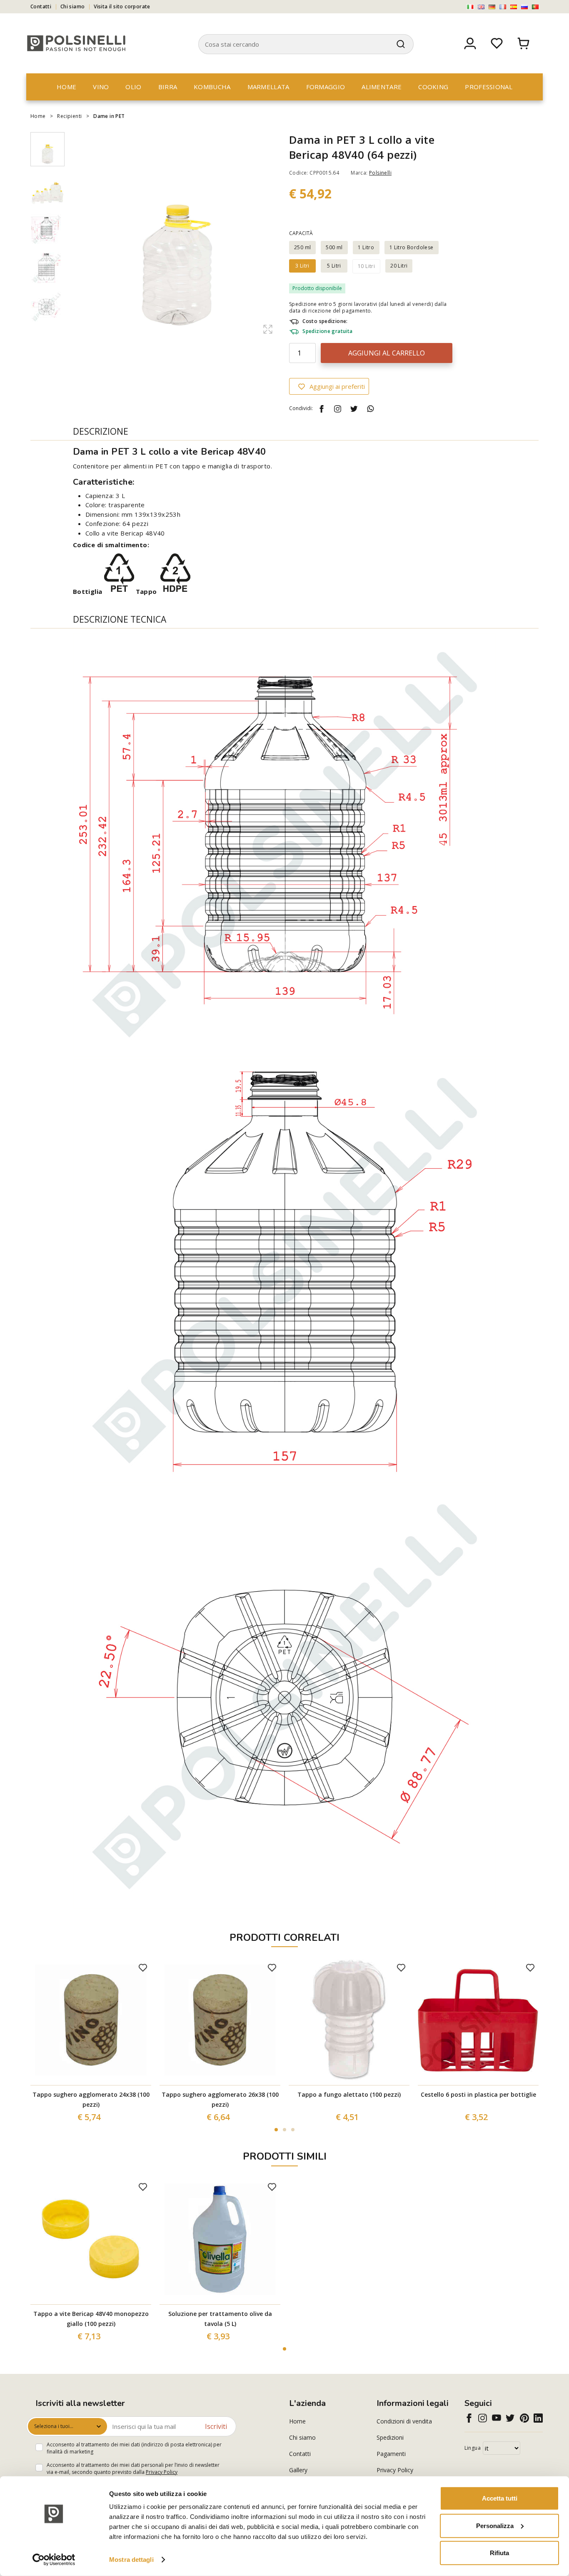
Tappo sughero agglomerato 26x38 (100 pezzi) (220, 2099)
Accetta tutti (500, 2498)
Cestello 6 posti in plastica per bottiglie (478, 2094)
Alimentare (382, 87)
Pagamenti (391, 2454)
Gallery (298, 2470)
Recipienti (69, 116)
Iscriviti (216, 2426)
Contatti (41, 6)
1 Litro (366, 247)
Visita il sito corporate (122, 6)
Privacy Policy (162, 2472)
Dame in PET (109, 116)
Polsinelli (380, 173)
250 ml (302, 247)
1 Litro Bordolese (412, 247)
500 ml (334, 247)
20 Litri (399, 266)
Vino (101, 87)
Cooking (433, 87)
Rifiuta (499, 2553)
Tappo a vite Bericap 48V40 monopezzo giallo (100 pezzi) (91, 2319)
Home (66, 87)
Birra (168, 87)
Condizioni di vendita (404, 2421)
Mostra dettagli (131, 2560)
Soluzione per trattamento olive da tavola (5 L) (220, 2319)
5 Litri (334, 266)
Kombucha (212, 87)
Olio (133, 87)
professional (489, 87)
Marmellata (268, 87)
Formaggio (326, 87)
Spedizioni (390, 2437)
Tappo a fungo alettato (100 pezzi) (349, 2094)
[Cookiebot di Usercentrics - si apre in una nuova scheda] (54, 2560)
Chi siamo (73, 6)
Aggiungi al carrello (387, 353)
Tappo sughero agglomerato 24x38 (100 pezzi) (91, 2099)
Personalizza (495, 2525)
